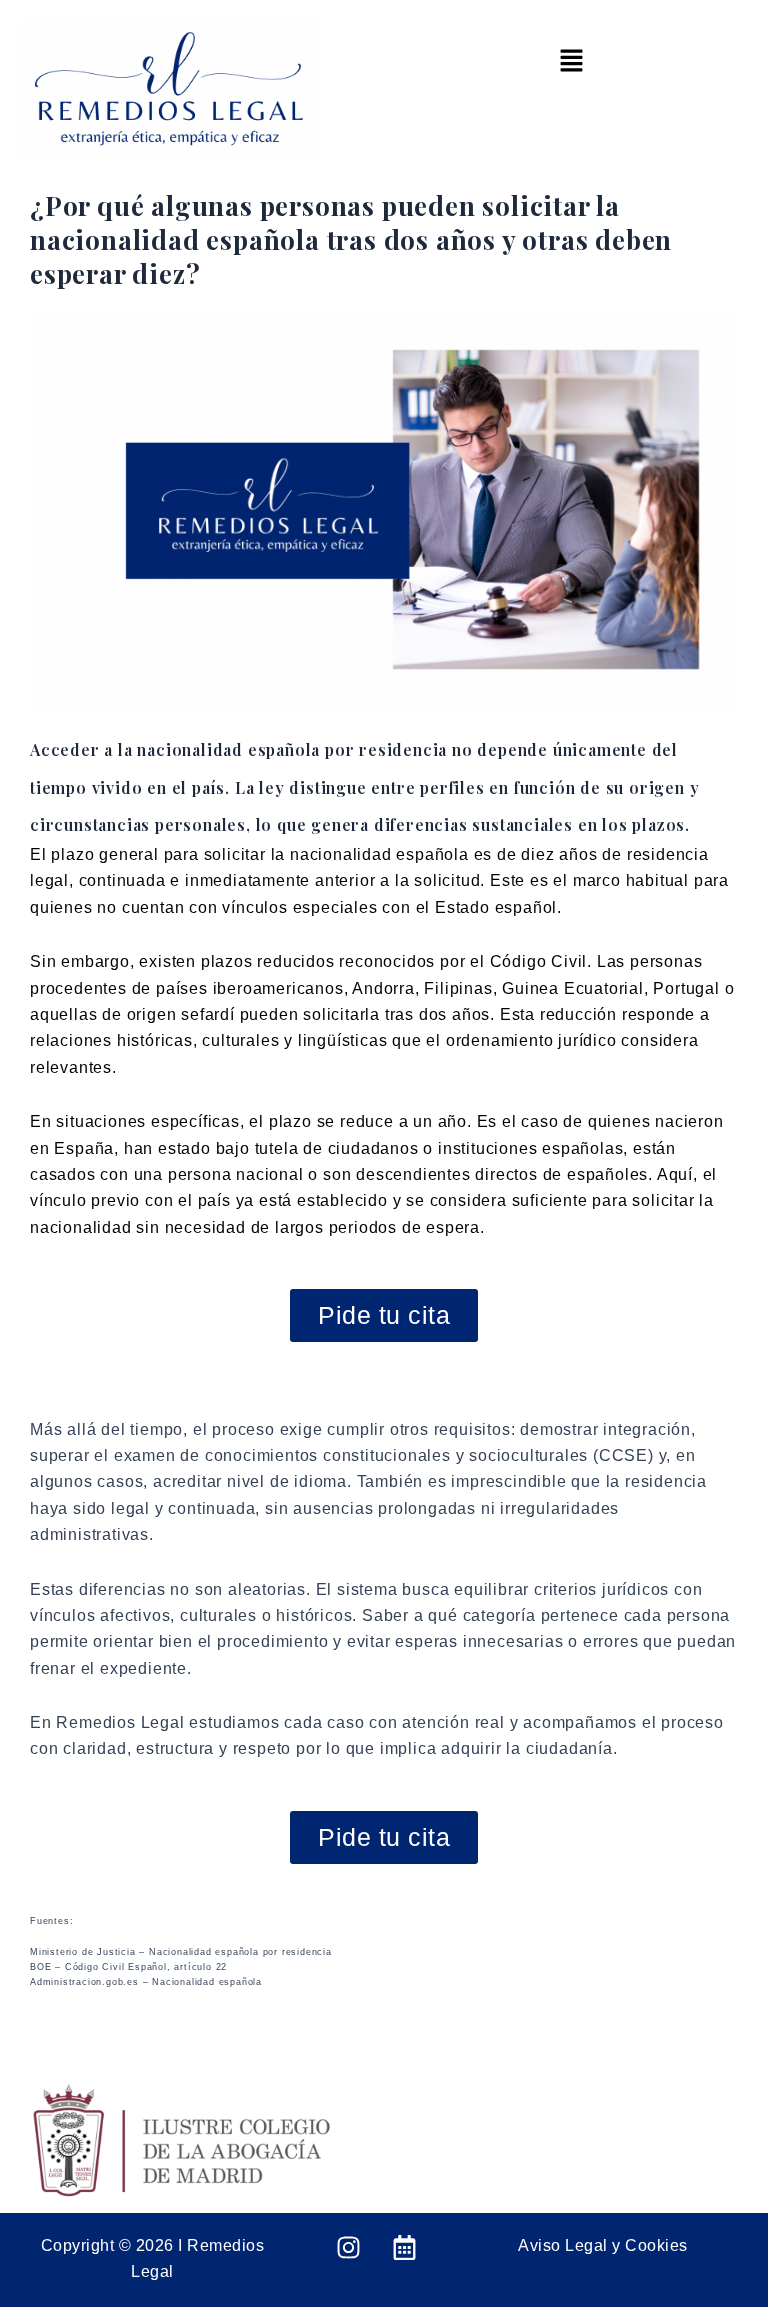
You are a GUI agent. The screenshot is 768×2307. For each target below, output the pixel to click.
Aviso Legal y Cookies (603, 2245)
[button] (571, 62)
